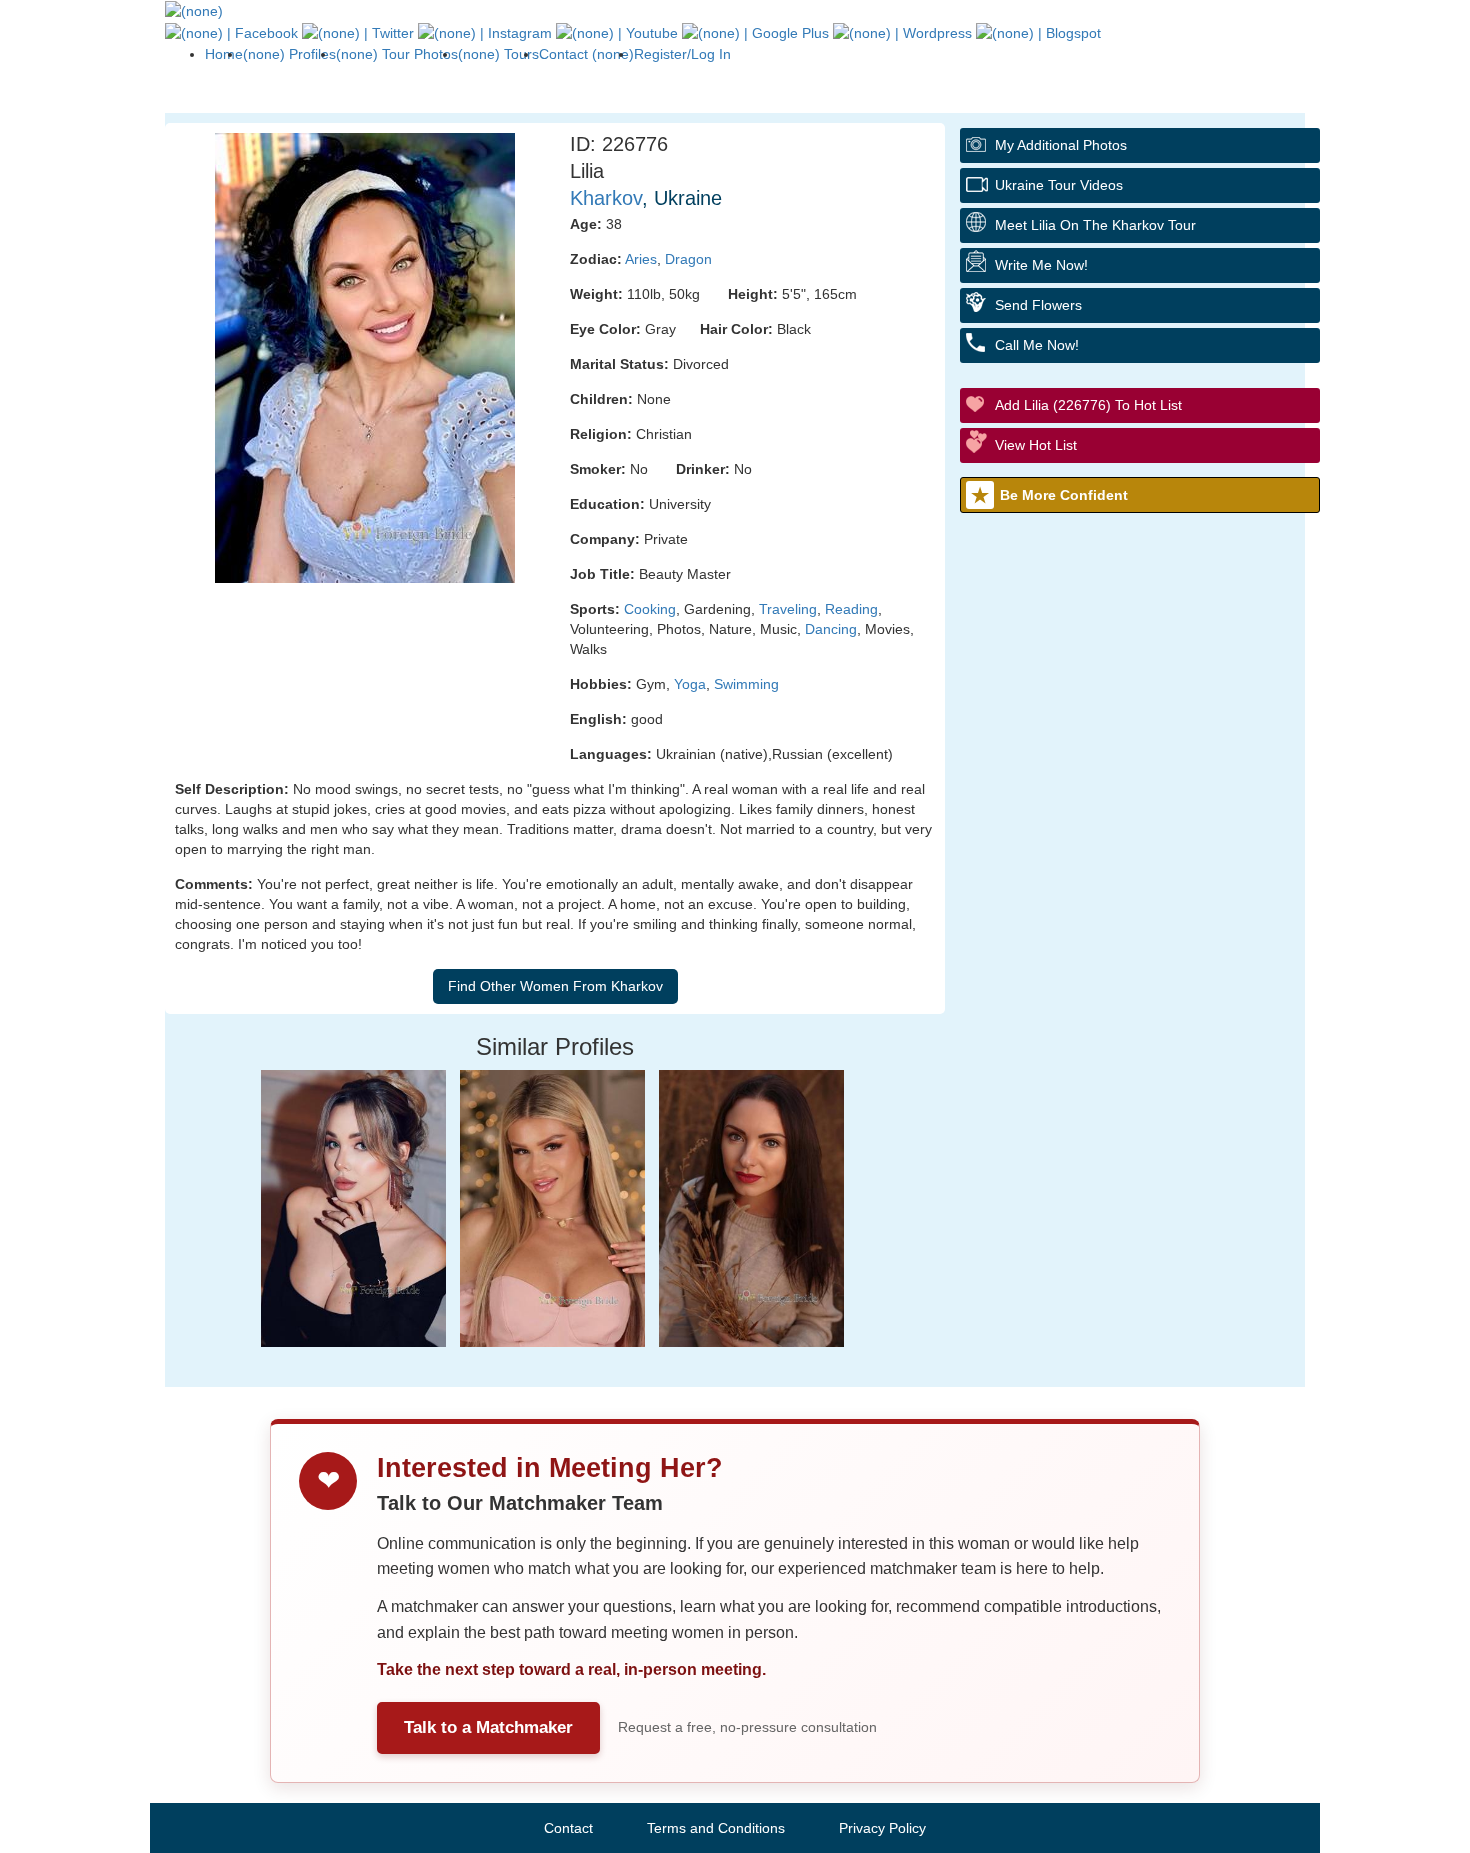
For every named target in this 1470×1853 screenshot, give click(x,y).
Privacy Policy (882, 1828)
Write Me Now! (1041, 265)
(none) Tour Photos (397, 54)
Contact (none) (586, 54)
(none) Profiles (289, 54)
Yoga (690, 684)
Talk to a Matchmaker (488, 1727)
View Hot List (1036, 445)
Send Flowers (1038, 305)
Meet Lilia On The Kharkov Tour (1095, 225)
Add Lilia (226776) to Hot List (1088, 405)
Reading (851, 609)
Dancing (831, 629)
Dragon (688, 259)
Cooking (650, 609)
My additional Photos (1061, 145)
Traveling (788, 609)
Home (224, 54)
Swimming (746, 684)
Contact (568, 1828)
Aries (641, 259)
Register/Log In (682, 54)
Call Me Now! (1037, 345)
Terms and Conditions (716, 1828)
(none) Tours (498, 54)
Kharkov (606, 198)
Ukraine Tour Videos (1059, 185)
